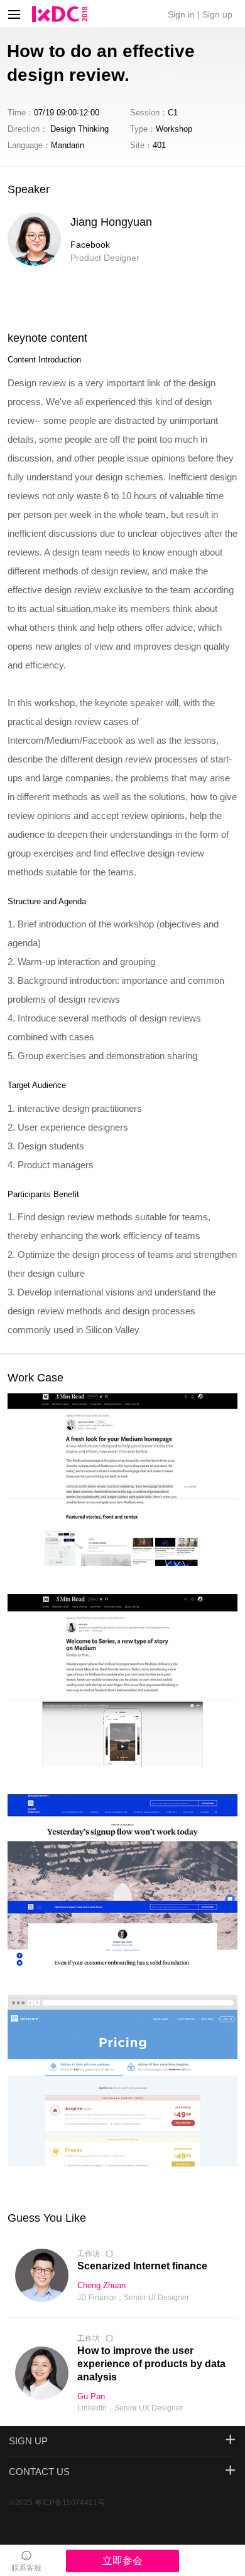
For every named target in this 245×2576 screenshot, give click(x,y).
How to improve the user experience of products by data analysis (151, 2364)
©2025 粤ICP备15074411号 (57, 2503)
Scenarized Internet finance (142, 2266)
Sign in (181, 14)
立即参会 (122, 2561)
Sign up (217, 14)
